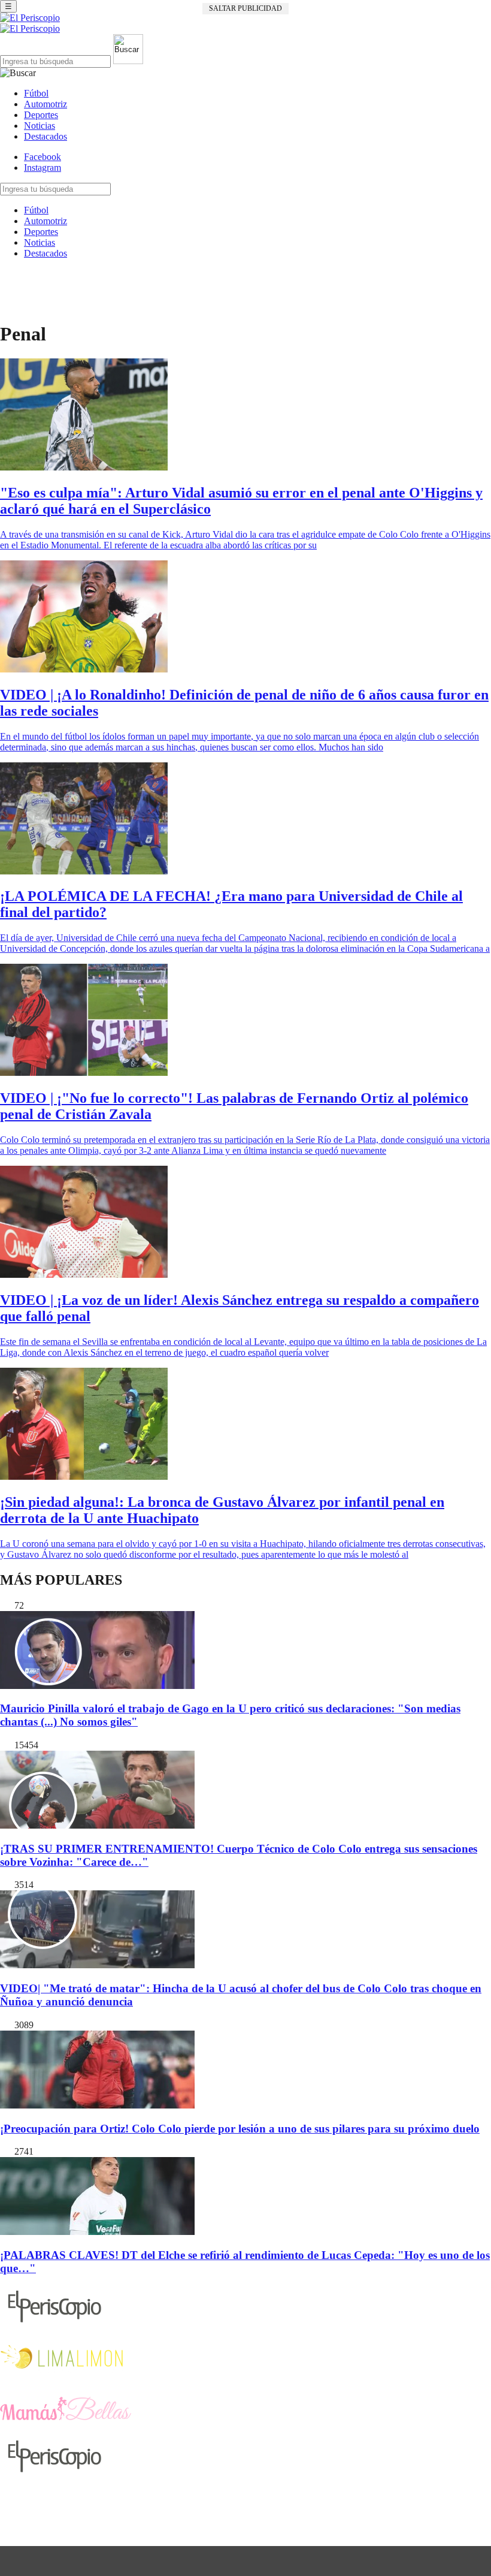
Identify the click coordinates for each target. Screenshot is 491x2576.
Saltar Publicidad (245, 8)
